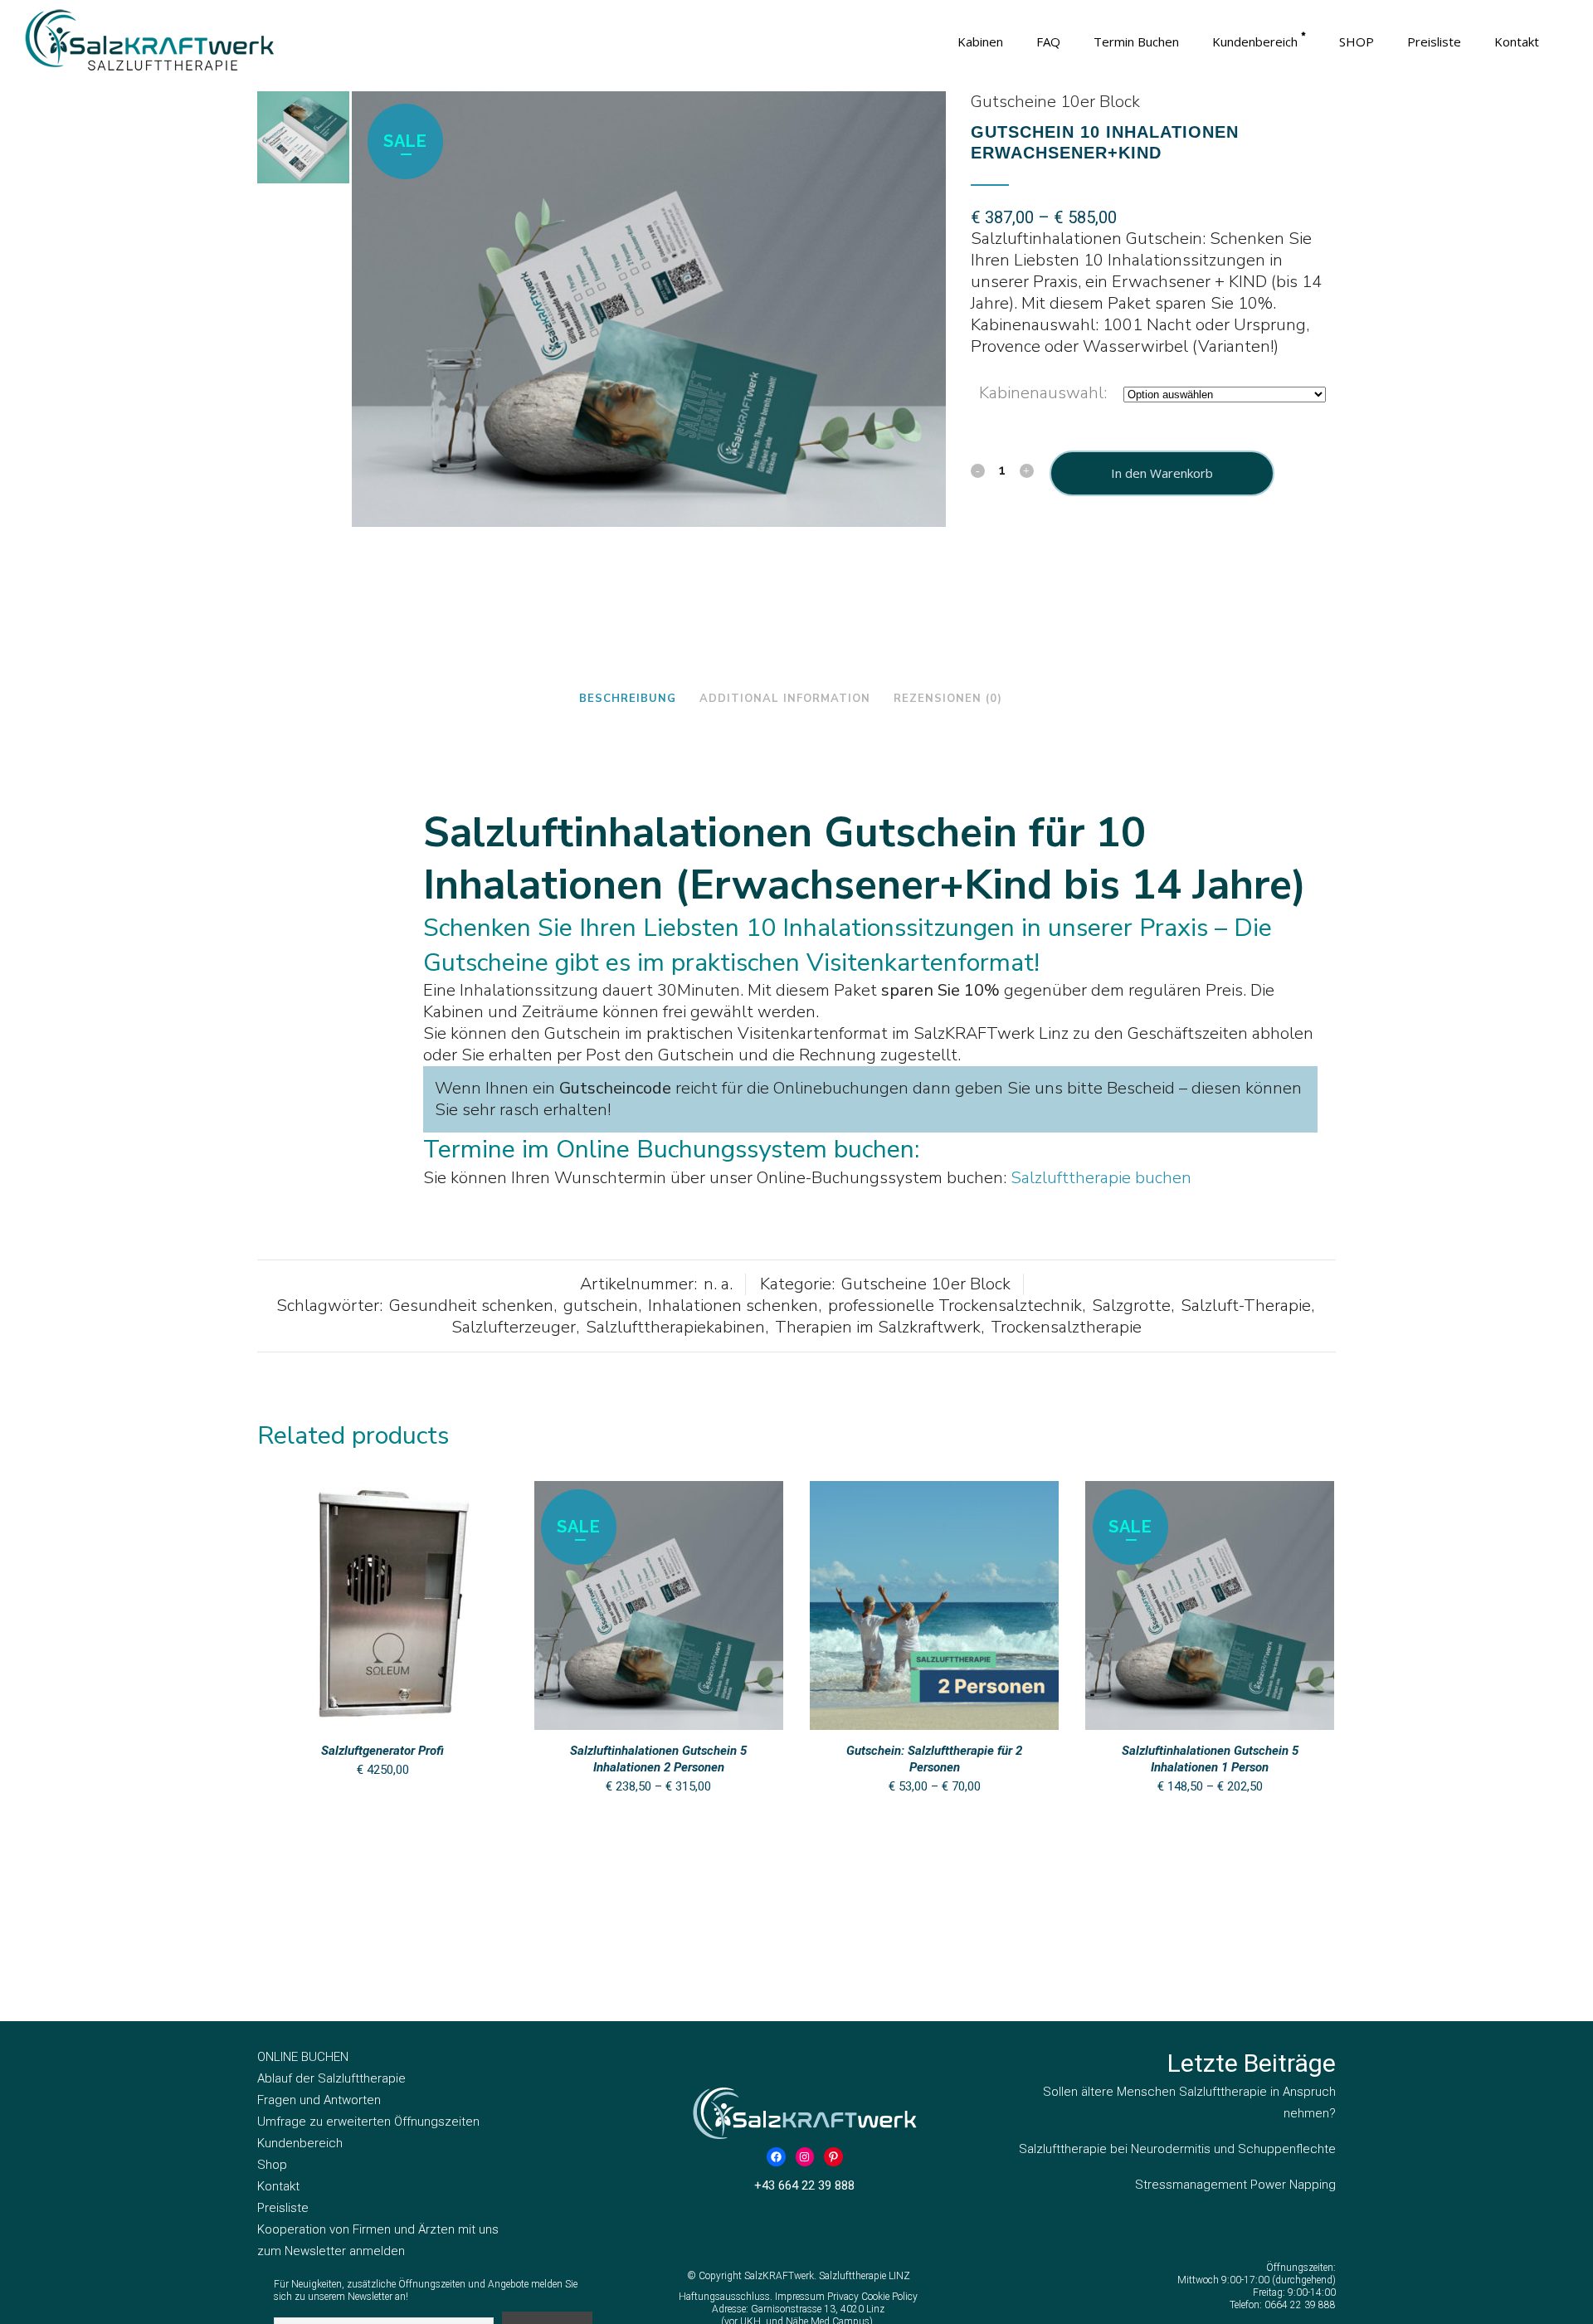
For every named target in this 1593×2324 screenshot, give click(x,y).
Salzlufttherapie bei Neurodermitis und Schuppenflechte (1177, 2149)
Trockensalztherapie (1066, 1327)
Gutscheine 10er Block (1055, 102)
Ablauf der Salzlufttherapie (331, 2078)
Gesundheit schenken (471, 1306)
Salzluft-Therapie (1246, 1306)
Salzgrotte (1131, 1306)
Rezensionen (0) (948, 699)
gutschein (601, 1306)
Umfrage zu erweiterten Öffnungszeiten (368, 2122)
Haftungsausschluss (724, 2297)
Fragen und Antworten (319, 2100)
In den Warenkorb (1162, 473)
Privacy (844, 2297)
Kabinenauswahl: (1043, 393)
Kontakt (278, 2186)
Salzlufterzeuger (514, 1327)
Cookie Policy (889, 2297)
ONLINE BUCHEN (303, 2057)
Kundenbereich (300, 2143)
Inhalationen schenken (733, 1306)
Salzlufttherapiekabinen (675, 1327)
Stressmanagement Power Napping (1235, 2185)
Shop (272, 2165)
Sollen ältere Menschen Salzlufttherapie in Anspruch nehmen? (1189, 2102)
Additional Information (785, 699)
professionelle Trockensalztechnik (955, 1306)
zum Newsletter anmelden (331, 2251)
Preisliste (283, 2208)
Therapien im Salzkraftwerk (878, 1327)
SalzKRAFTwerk (779, 2276)
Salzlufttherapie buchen (1101, 1178)
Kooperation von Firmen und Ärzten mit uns (378, 2229)
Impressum (801, 2297)
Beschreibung (628, 699)
